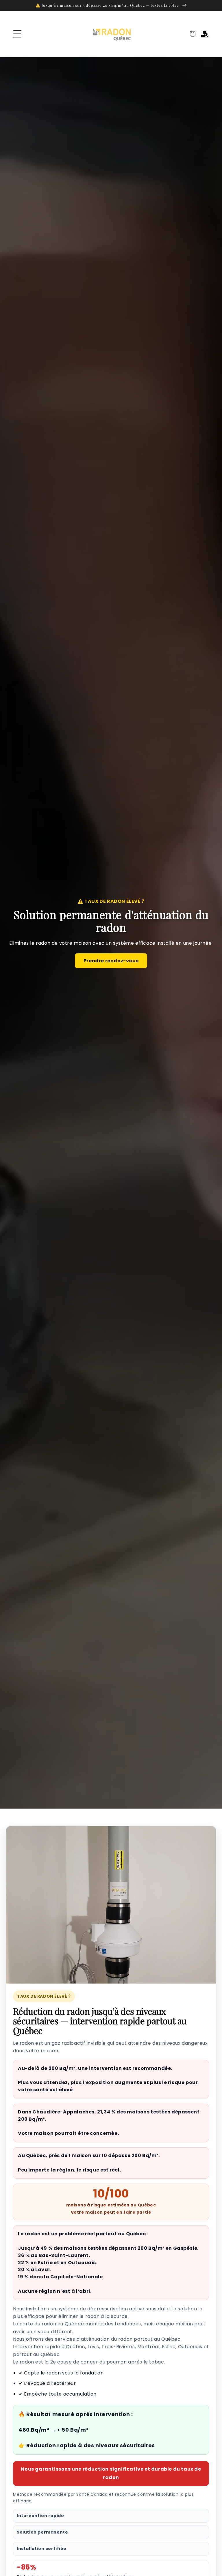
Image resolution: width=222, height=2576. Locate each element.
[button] (17, 34)
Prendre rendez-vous (111, 961)
